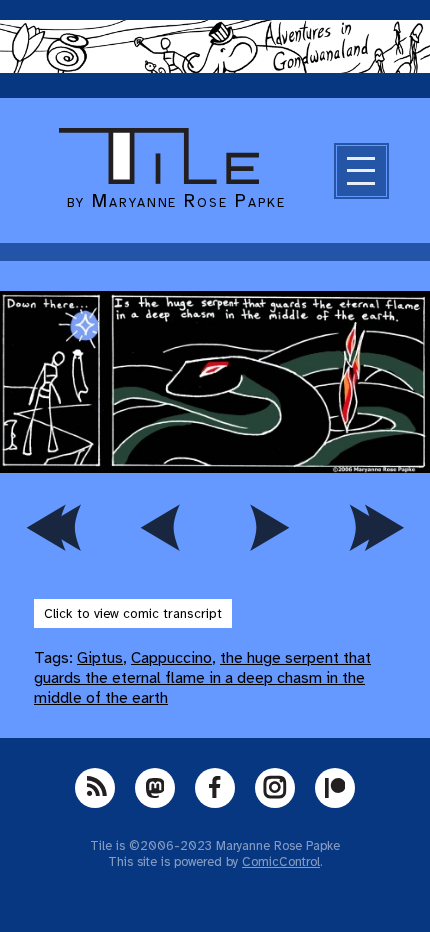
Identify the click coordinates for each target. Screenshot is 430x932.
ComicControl (281, 862)
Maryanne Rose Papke (188, 201)
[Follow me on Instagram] (275, 788)
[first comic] (54, 528)
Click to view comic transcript (133, 613)
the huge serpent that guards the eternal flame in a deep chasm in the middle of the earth (202, 678)
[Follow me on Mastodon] (155, 788)
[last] (377, 528)
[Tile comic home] (159, 179)
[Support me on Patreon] (335, 788)
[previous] (162, 528)
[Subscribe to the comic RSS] (95, 788)
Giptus (100, 658)
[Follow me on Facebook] (215, 788)
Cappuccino (171, 658)
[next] (269, 528)
